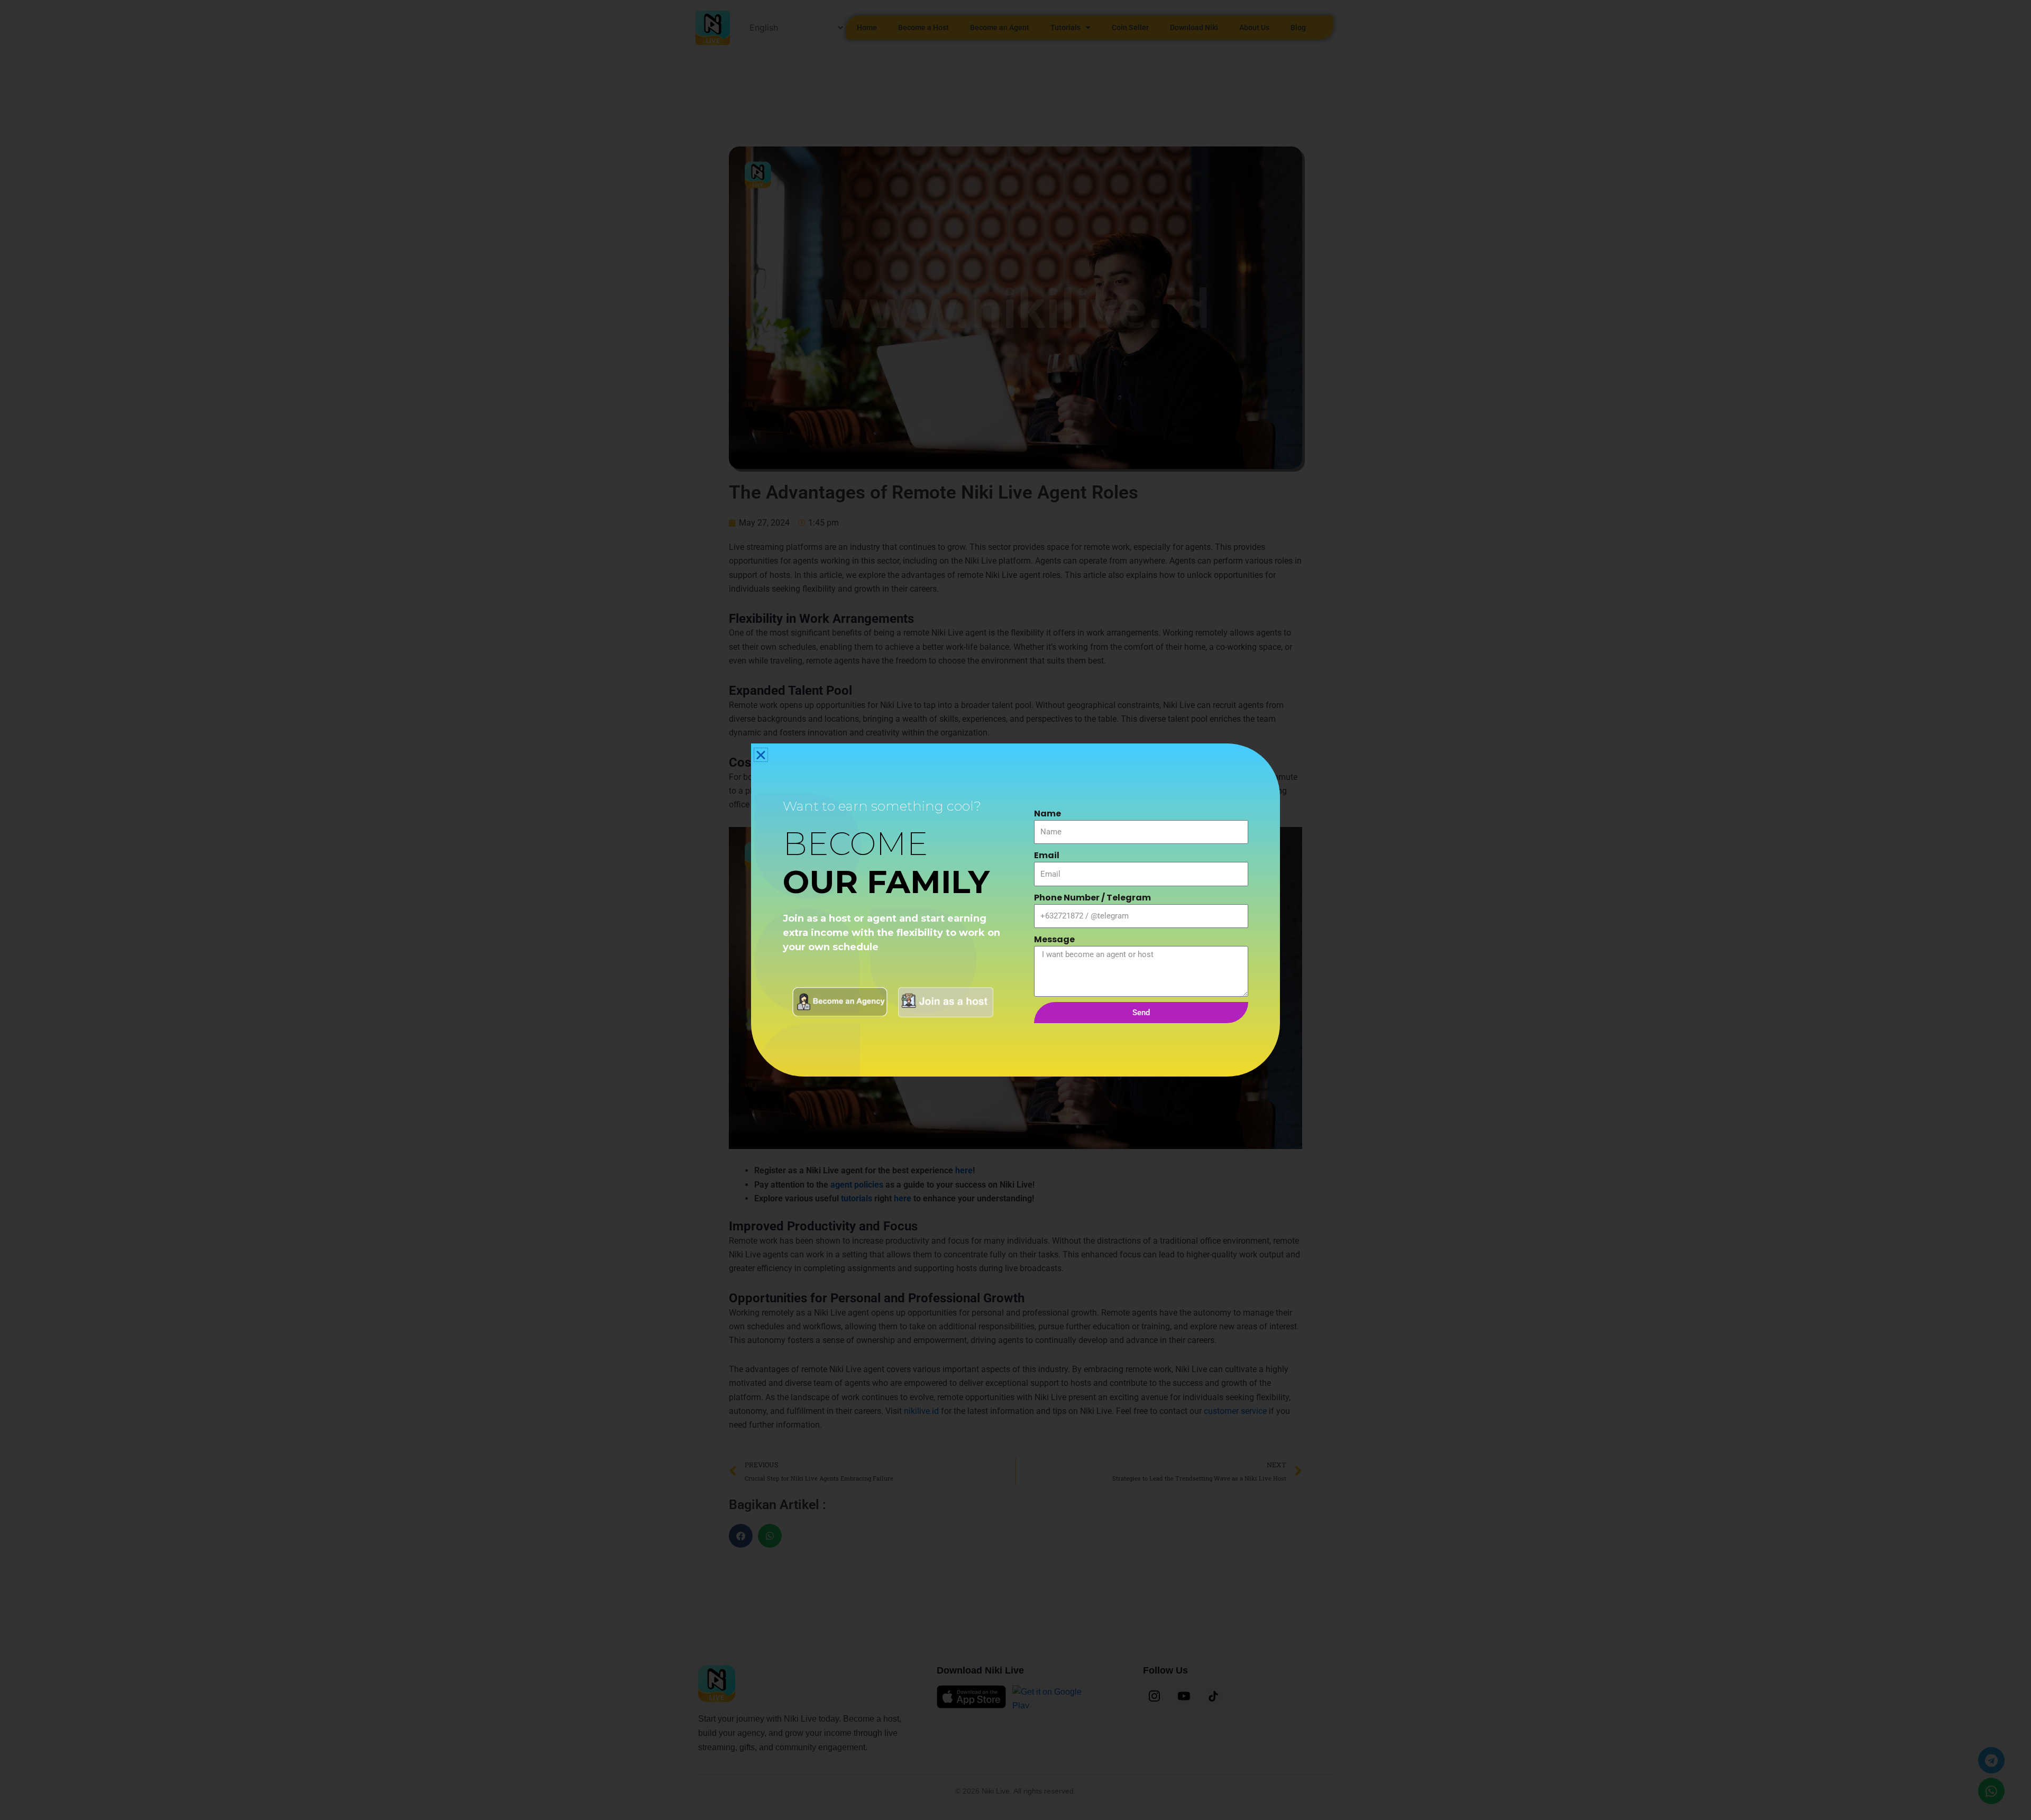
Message (1054, 939)
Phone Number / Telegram (1092, 898)
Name (1047, 814)
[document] (1015, 910)
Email (1047, 855)
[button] (761, 755)
